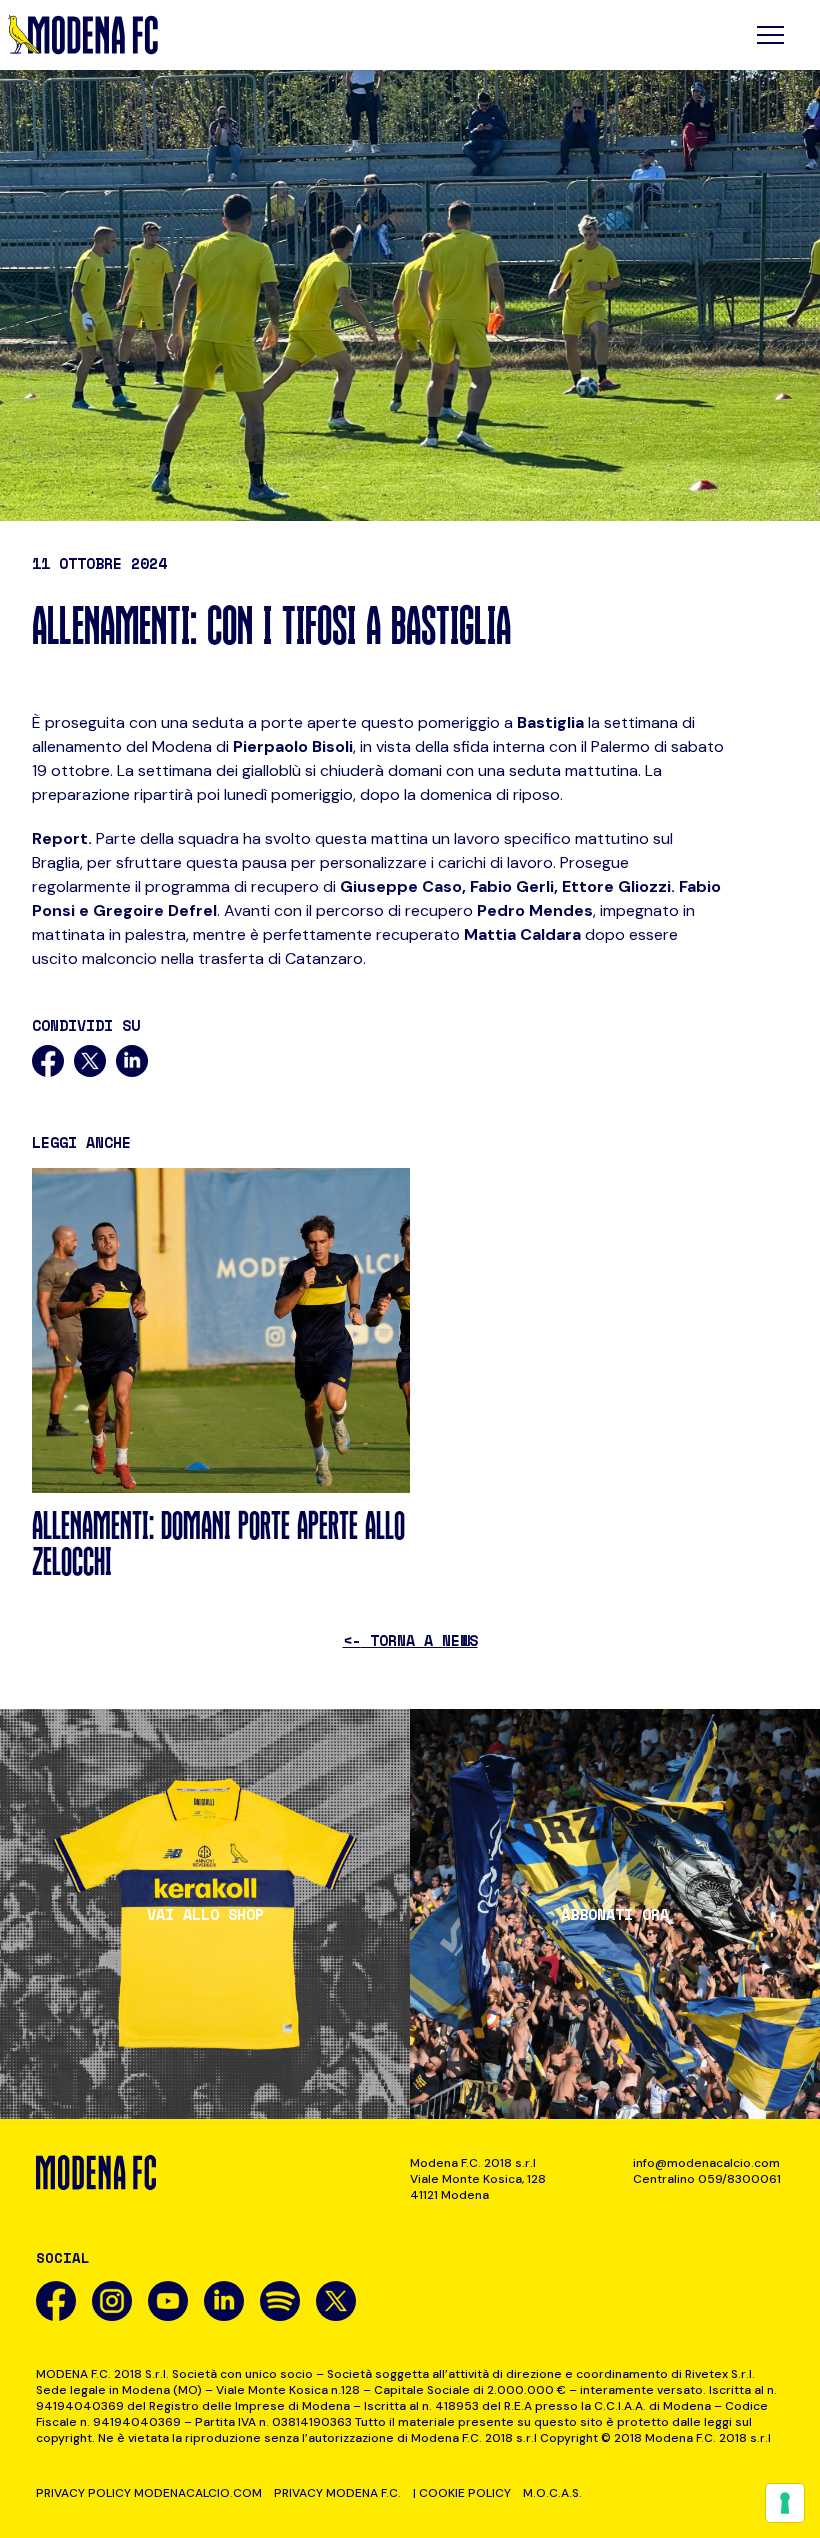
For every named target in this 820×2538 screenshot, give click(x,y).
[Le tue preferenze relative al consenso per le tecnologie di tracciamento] (785, 2503)
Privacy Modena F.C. (337, 2493)
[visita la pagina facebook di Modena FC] (56, 2301)
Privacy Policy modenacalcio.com (149, 2493)
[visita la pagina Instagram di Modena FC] (112, 2301)
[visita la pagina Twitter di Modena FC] (336, 2301)
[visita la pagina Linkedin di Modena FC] (224, 2301)
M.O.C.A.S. (552, 2493)
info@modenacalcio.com (706, 2163)
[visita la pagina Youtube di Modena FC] (168, 2301)
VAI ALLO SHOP (205, 1914)
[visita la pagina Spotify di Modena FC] (280, 2301)
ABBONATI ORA (615, 1914)
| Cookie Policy (462, 2493)
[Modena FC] (83, 35)
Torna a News (410, 1640)
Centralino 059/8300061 (707, 2179)
